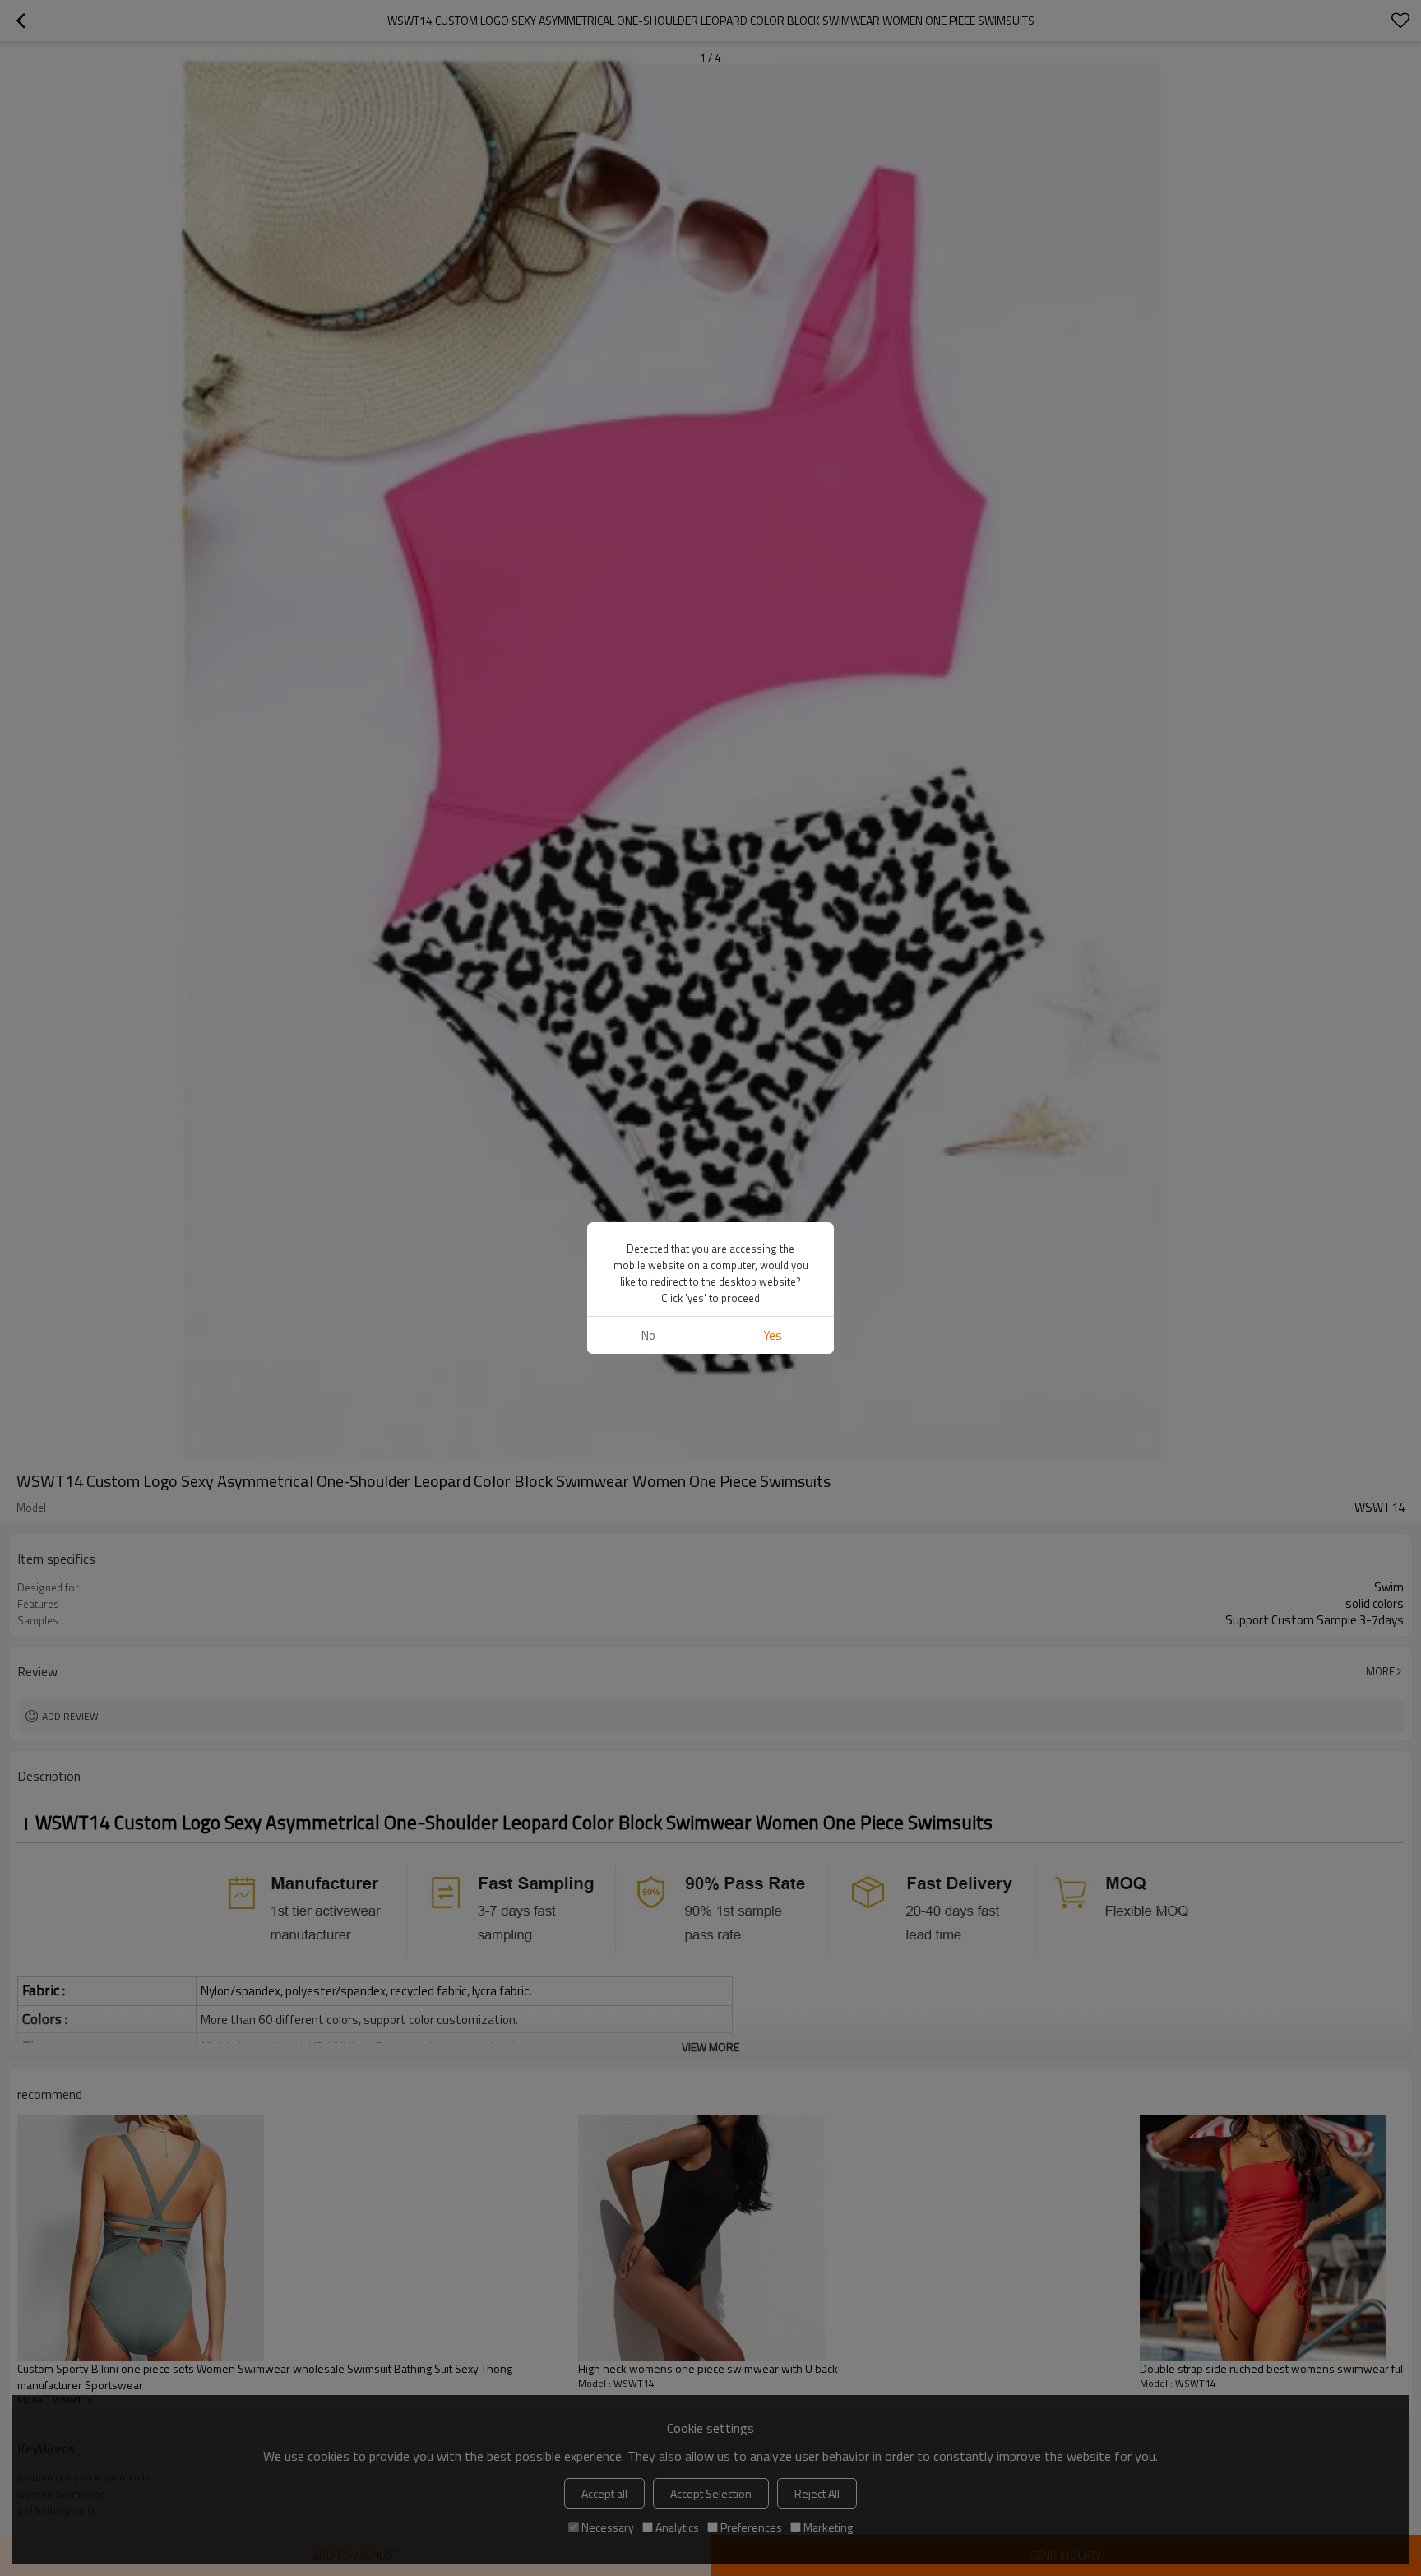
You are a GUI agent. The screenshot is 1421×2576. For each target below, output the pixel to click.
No (648, 1335)
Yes (773, 1335)
